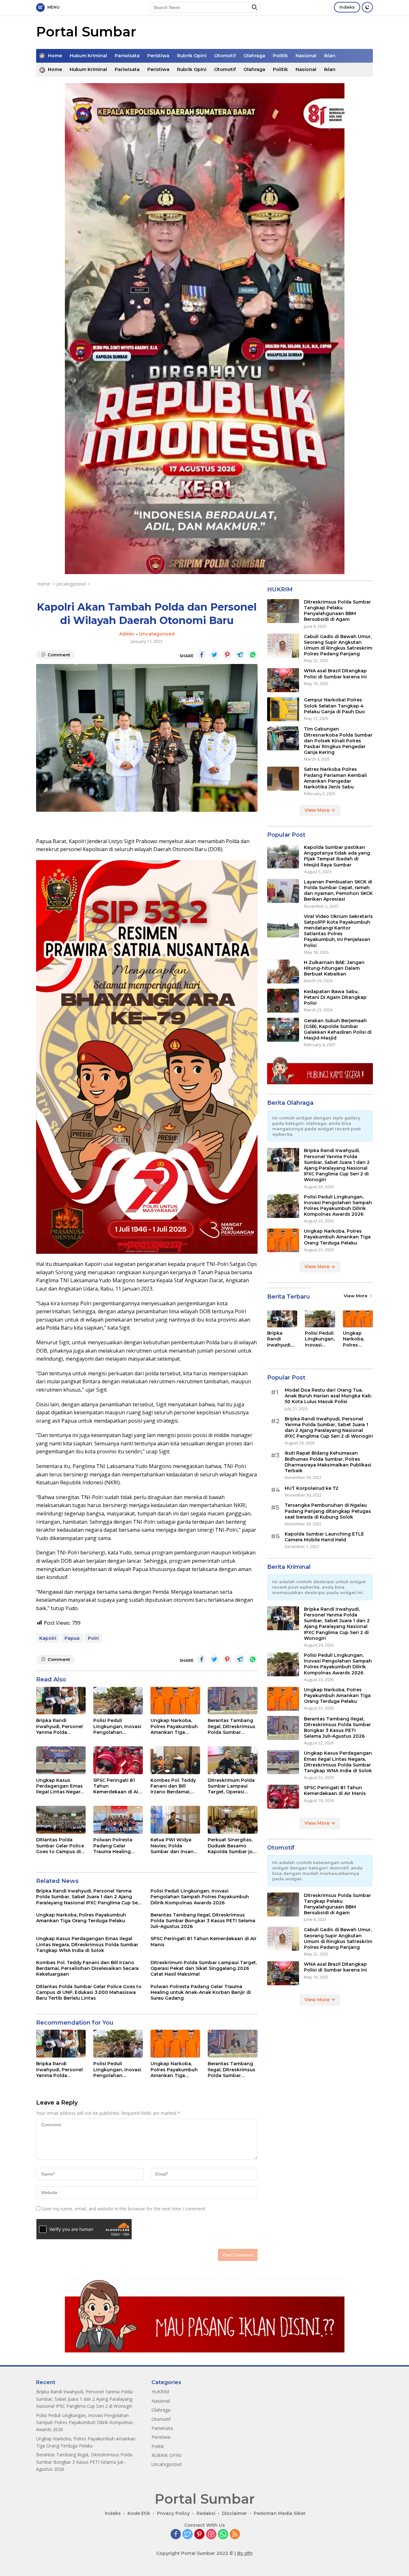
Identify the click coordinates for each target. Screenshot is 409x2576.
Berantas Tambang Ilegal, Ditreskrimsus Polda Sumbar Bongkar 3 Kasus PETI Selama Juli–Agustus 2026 (232, 1726)
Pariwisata (127, 56)
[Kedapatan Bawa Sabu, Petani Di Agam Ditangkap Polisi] (283, 1001)
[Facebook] (176, 2535)
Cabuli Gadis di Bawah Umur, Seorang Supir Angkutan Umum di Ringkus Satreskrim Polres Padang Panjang (338, 645)
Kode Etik (139, 2513)
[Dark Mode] (367, 7)
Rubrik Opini (192, 56)
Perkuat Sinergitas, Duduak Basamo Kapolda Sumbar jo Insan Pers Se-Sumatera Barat (230, 1846)
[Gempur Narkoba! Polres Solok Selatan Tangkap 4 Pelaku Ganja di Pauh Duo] (283, 709)
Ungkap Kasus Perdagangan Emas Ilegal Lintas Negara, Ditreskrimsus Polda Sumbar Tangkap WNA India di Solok (60, 1786)
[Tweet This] (214, 655)
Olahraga (254, 56)
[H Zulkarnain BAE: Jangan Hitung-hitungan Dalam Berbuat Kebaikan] (283, 972)
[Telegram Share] (240, 655)
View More (318, 810)
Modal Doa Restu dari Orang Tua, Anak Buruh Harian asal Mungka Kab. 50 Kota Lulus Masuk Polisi (328, 1396)
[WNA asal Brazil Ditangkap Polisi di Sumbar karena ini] (283, 680)
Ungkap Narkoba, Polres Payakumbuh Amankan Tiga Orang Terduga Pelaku (174, 1726)
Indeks (347, 7)
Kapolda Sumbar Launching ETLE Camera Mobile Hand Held (324, 1537)
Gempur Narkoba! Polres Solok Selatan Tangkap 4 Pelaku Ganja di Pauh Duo (334, 706)
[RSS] (235, 2535)
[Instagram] (211, 2535)
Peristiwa (158, 56)
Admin (127, 634)
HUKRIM (160, 2392)
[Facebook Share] (202, 655)
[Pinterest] (199, 2535)
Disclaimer (235, 2513)
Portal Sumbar (86, 32)
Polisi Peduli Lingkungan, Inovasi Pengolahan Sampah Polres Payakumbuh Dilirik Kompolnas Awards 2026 (117, 1726)
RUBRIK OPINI (166, 2455)
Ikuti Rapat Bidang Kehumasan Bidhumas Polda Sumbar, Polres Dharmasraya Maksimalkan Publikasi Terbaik (328, 1462)
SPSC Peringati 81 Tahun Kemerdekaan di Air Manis (117, 1786)
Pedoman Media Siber (280, 2513)
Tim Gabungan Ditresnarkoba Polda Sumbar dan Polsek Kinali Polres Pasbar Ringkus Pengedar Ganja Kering (338, 741)
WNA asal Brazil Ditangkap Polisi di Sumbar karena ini (335, 674)
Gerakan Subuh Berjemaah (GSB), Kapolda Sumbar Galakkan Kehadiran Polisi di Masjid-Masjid (338, 1029)
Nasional (306, 56)
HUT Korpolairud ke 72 (312, 1489)
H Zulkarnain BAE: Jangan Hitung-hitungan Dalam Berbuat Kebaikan (334, 968)
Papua (72, 1638)
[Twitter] (188, 2535)
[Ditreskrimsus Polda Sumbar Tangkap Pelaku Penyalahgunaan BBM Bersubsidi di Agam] (283, 611)
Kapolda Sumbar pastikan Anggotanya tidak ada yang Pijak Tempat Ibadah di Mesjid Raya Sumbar (337, 856)
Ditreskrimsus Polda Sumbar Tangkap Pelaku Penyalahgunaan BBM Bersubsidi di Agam (337, 611)
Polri (93, 1638)
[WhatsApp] (223, 2535)
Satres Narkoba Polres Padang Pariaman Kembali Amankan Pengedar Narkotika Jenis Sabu (335, 778)
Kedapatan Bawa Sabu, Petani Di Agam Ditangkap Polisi (335, 997)
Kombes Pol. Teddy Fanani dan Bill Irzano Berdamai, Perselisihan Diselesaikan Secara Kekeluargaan (174, 1786)
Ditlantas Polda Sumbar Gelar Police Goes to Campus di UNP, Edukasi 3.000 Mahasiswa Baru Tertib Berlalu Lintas (60, 1846)
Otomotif (225, 56)
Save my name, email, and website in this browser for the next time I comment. (124, 2209)
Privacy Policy (173, 2513)
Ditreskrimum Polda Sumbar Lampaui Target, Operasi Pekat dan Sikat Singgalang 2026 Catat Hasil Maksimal (232, 1786)
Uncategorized (157, 634)
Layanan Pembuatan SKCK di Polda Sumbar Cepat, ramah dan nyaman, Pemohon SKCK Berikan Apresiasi (338, 891)
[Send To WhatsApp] (253, 655)
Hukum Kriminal (88, 56)
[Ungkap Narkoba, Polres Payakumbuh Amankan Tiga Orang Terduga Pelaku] (175, 1701)
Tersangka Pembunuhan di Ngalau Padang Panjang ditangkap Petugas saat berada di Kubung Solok (328, 1511)
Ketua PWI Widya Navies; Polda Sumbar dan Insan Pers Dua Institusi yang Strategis (172, 1846)
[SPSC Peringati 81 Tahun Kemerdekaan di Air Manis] (118, 1760)
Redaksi (206, 2513)
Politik (280, 56)
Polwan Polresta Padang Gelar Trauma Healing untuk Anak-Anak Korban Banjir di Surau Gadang (114, 1846)
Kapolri (48, 1638)
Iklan (330, 56)
